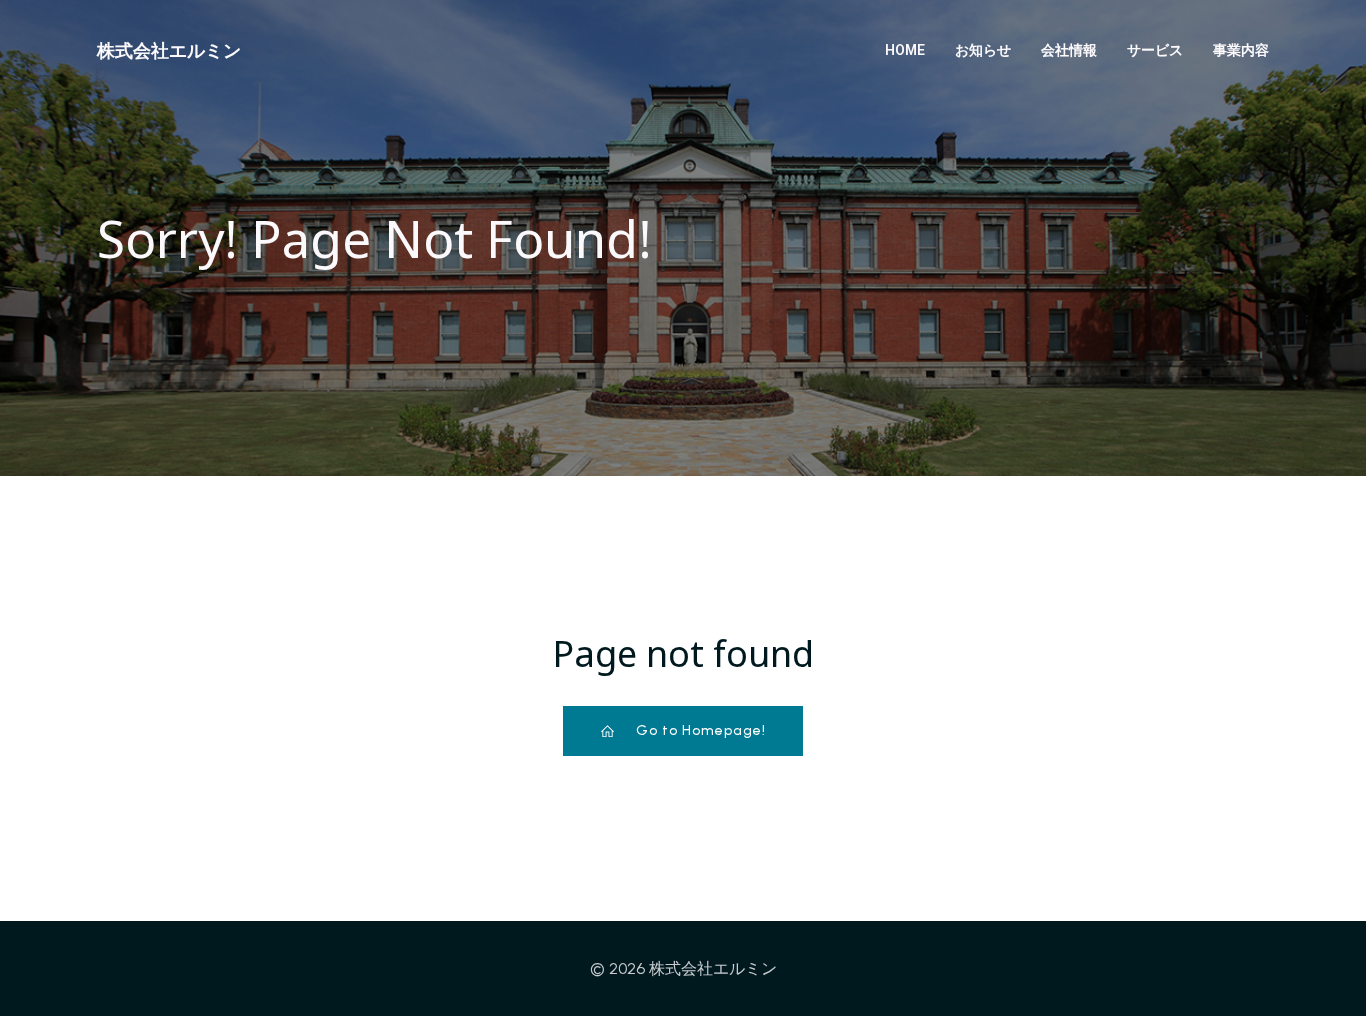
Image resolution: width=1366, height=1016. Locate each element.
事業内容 (1241, 50)
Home (905, 50)
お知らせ (983, 50)
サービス (1155, 50)
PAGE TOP (1315, 967)
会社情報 (1069, 50)
